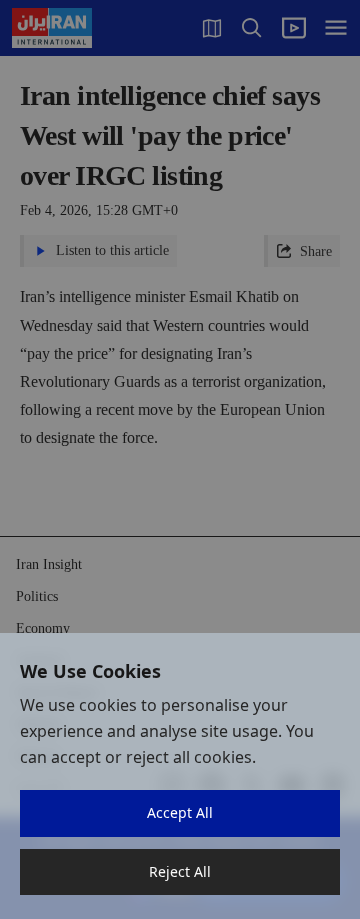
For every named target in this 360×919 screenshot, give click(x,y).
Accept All (180, 812)
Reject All (180, 871)
